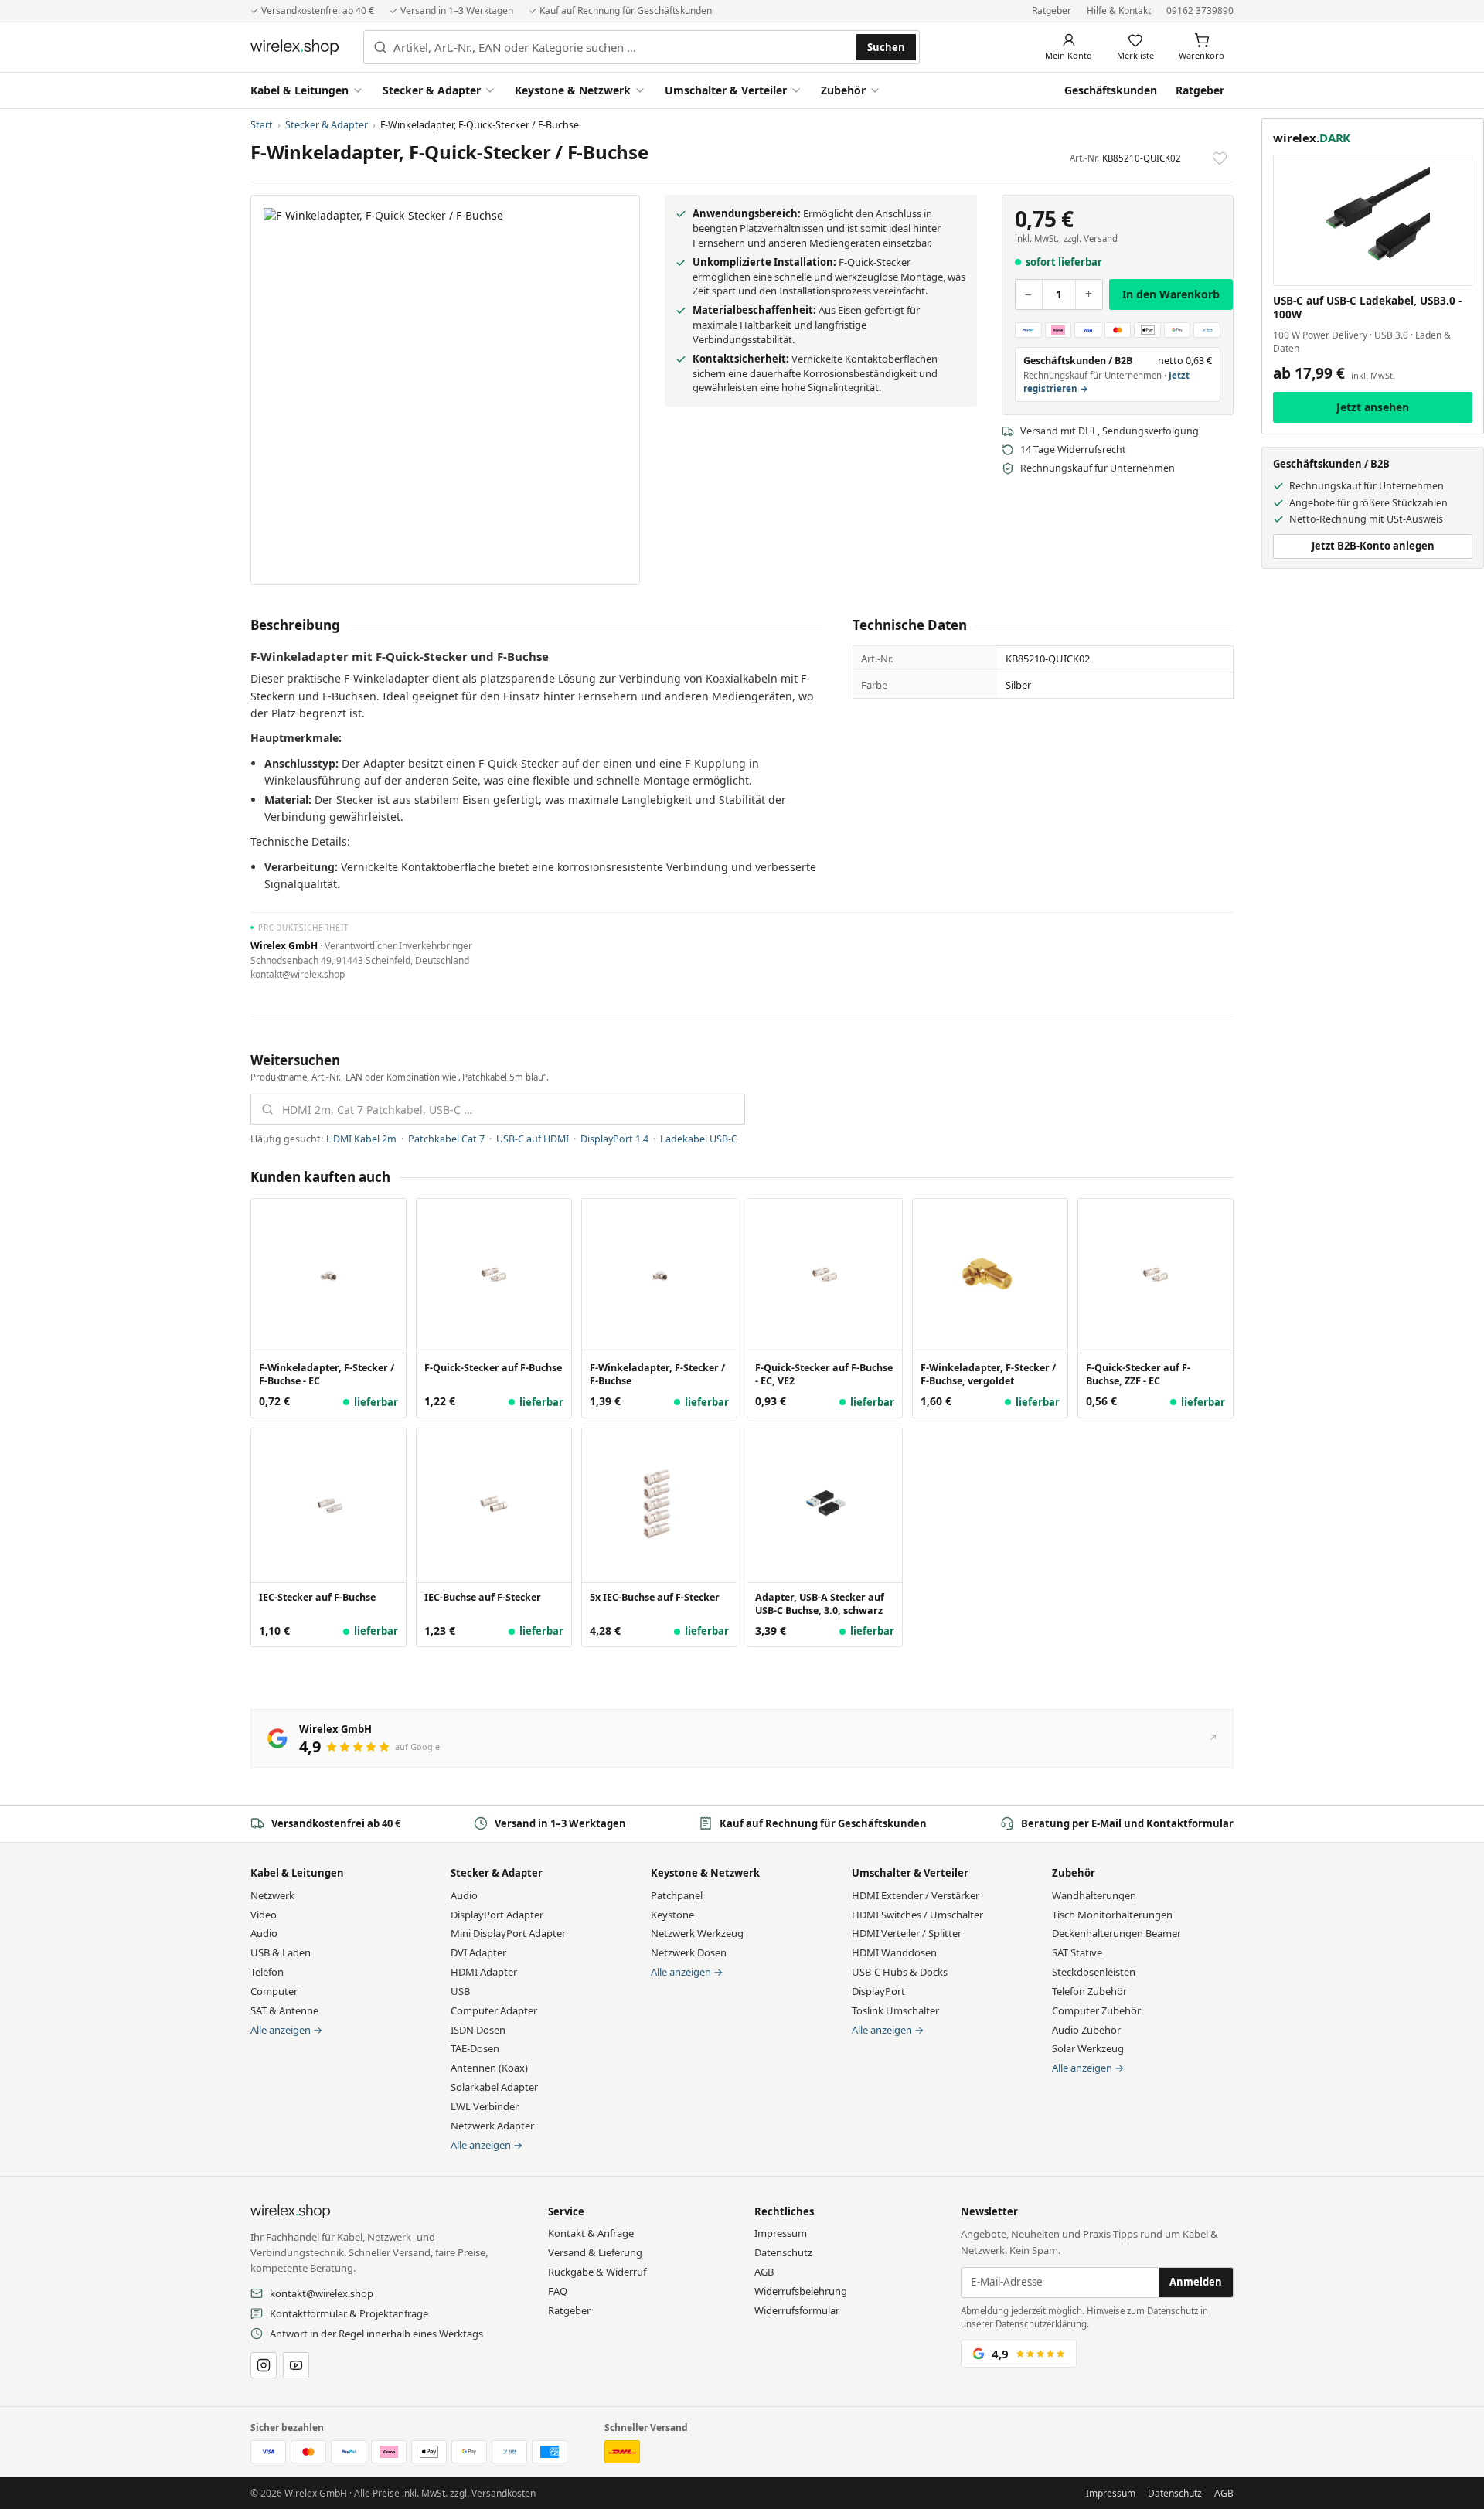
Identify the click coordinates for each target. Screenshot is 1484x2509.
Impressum (781, 2233)
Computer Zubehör (1096, 2010)
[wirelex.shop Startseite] (294, 47)
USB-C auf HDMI (533, 1139)
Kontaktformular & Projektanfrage (349, 2313)
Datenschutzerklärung (1041, 2324)
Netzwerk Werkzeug (697, 1933)
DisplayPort (878, 1991)
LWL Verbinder (485, 2106)
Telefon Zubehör (1089, 1991)
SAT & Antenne (284, 2010)
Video (264, 1915)
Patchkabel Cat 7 (446, 1139)
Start (262, 125)
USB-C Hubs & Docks (900, 1972)
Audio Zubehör (1086, 2030)
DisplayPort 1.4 (614, 1139)
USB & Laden (281, 1952)
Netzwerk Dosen (689, 1952)
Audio (264, 1933)
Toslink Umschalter (895, 2010)
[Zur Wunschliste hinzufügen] (1220, 158)
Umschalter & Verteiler (726, 90)
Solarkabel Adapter (494, 2087)
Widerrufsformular (797, 2310)
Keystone (672, 1915)
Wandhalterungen (1094, 1895)
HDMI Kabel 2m (361, 1139)
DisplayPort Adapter (497, 1915)
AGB (764, 2272)
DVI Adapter (478, 1952)
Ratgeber (1052, 10)
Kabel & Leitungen (300, 90)
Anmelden (1196, 2282)
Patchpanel (677, 1895)
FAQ (558, 2291)
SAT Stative (1077, 1952)
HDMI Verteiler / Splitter (907, 1933)
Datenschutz (783, 2252)
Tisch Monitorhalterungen (1112, 1915)
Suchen (886, 47)
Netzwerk (272, 1895)
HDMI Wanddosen (894, 1952)
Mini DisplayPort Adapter (508, 1933)
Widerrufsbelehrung (801, 2291)
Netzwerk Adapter (492, 2126)
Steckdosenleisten (1094, 1972)
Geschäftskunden (1111, 90)
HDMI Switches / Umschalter (917, 1915)
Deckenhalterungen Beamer (1116, 1933)
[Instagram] (264, 2365)
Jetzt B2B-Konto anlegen (1373, 546)
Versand (1101, 238)
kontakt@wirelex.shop (322, 2293)
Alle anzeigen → (286, 2030)
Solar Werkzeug (1088, 2048)
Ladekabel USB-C (699, 1139)
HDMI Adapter (484, 1972)
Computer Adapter (494, 2010)
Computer (274, 1991)
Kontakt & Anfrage (591, 2233)
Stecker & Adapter (432, 90)
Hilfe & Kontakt (1119, 10)
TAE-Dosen (475, 2048)
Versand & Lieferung (595, 2252)
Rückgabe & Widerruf (597, 2272)
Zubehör (843, 90)
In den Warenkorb (1171, 293)
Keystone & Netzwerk (573, 90)
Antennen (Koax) (489, 2068)
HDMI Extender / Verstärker (916, 1895)
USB (460, 1991)
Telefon (267, 1972)
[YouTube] (296, 2365)
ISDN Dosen (478, 2030)
